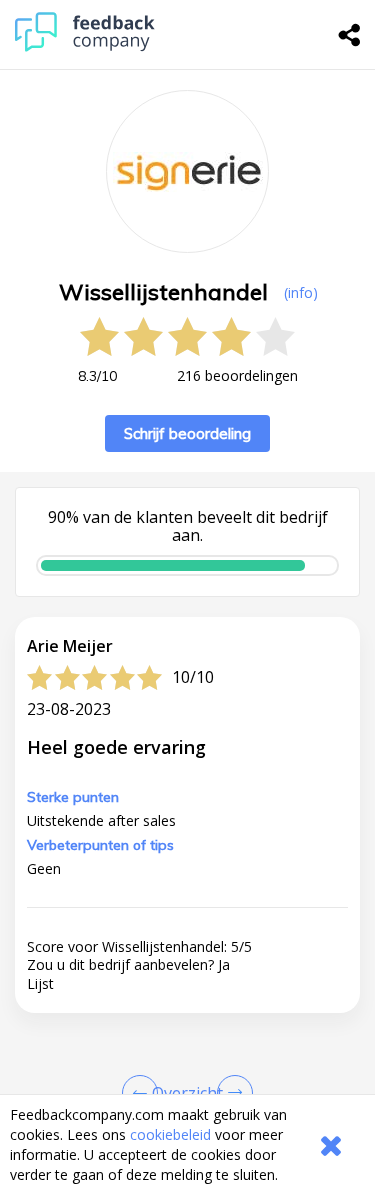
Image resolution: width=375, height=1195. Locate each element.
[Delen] (350, 35)
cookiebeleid (170, 1134)
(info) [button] (301, 292)
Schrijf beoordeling (187, 433)
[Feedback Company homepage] (85, 46)
